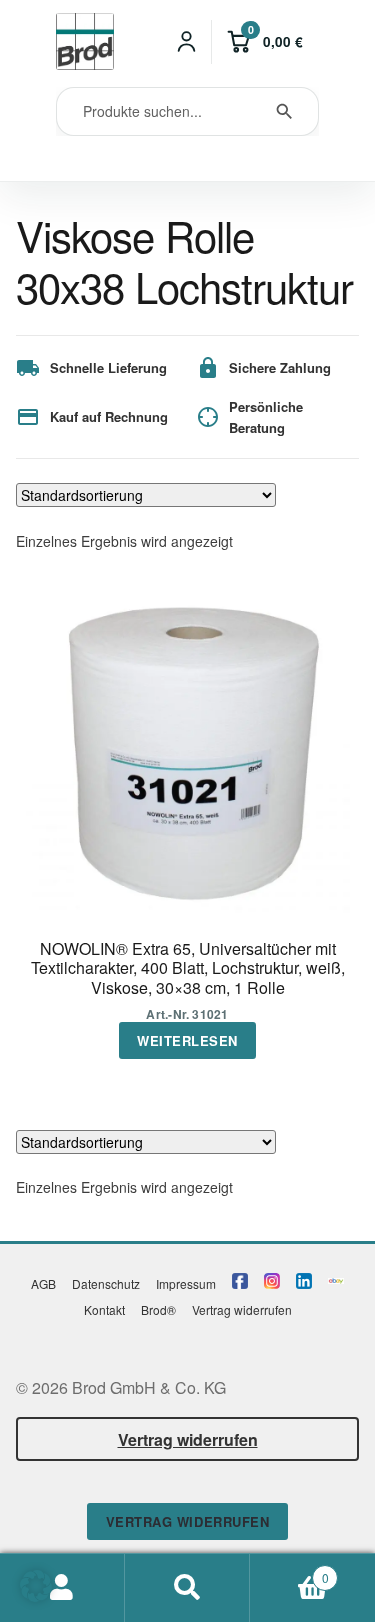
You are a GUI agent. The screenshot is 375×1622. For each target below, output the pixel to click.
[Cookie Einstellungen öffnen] (36, 1595)
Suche (187, 1588)
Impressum (186, 1283)
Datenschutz (106, 1283)
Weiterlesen (187, 1040)
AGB (43, 1283)
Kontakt (104, 1309)
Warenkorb (289, 1570)
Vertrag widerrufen (242, 1309)
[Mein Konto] (187, 42)
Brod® (158, 1309)
